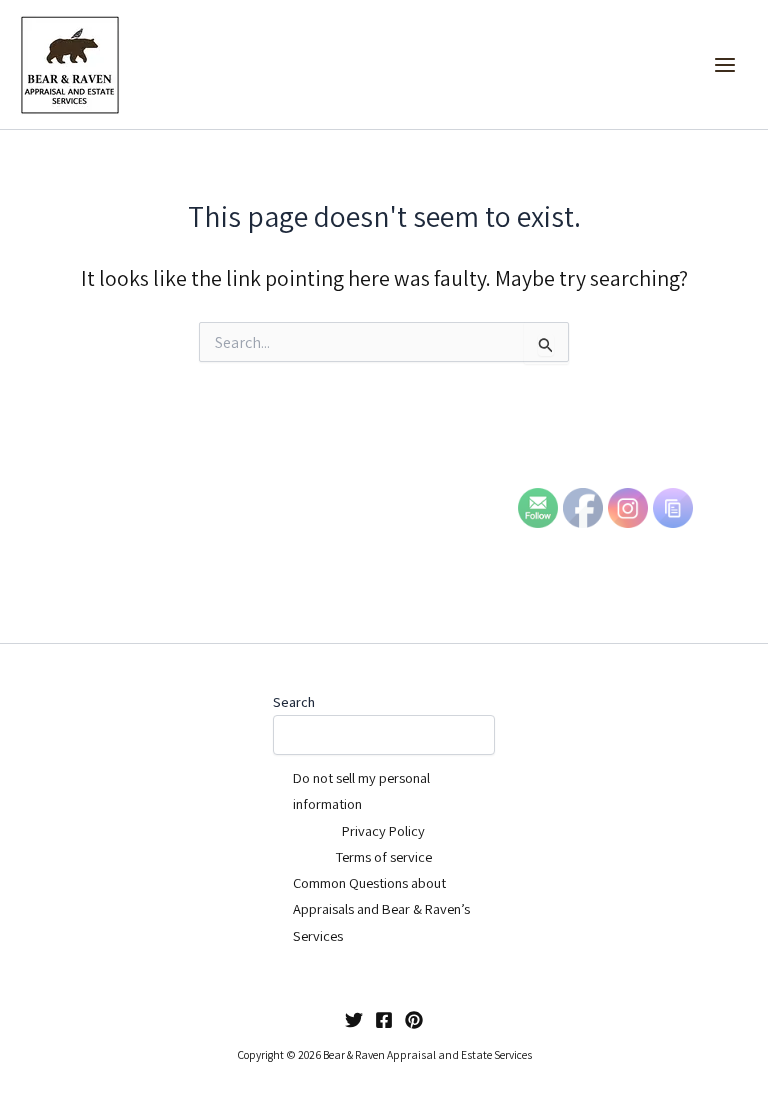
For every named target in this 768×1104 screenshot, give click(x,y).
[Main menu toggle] (725, 65)
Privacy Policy (383, 830)
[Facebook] (384, 1020)
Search (294, 702)
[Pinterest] (414, 1020)
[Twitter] (354, 1020)
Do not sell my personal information (361, 790)
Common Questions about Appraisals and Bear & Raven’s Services (381, 909)
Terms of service (384, 856)
